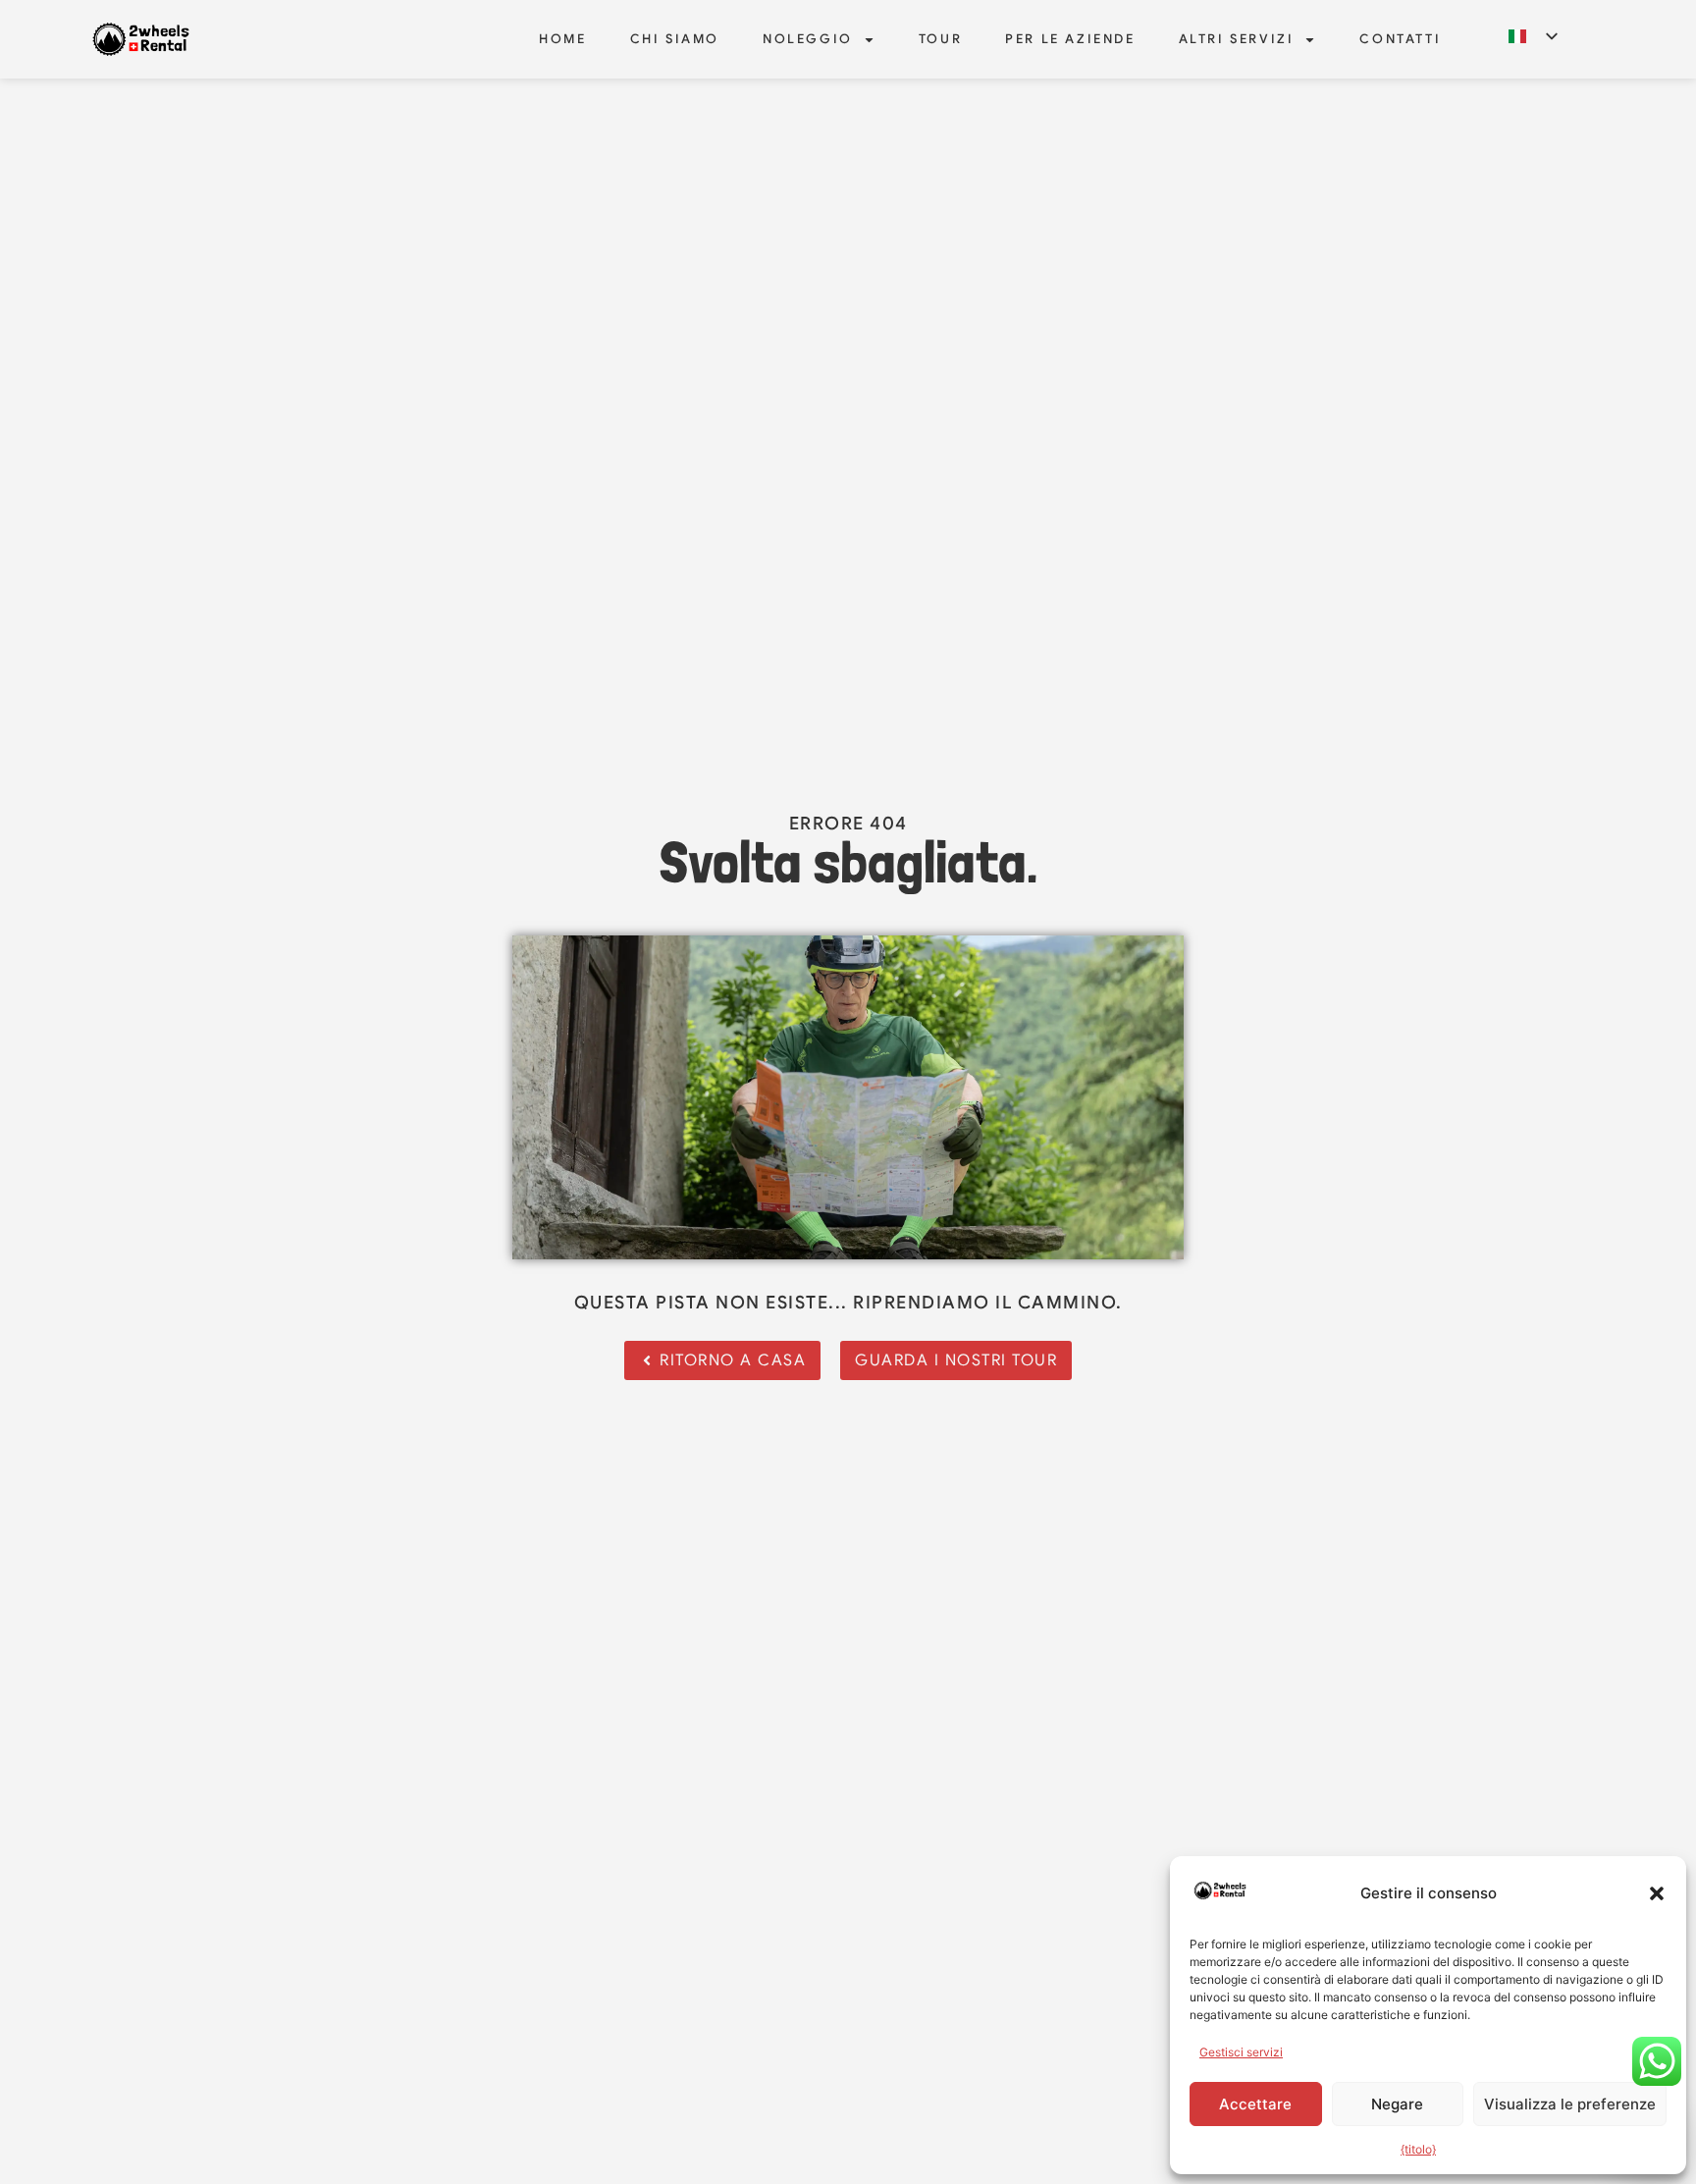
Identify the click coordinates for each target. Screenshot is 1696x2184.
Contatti (1400, 39)
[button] (1657, 1893)
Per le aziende (1070, 39)
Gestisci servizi (1241, 2052)
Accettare (1255, 2104)
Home (562, 39)
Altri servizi (1237, 39)
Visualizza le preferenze (1570, 2104)
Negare (1397, 2104)
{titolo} (1418, 2149)
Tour (940, 39)
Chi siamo (675, 39)
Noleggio (808, 39)
